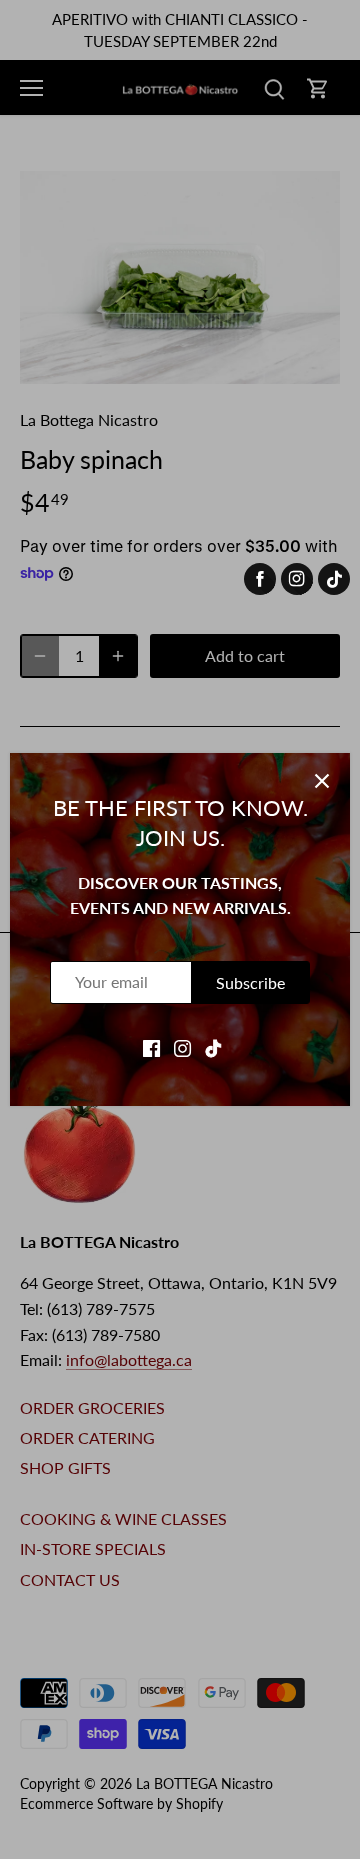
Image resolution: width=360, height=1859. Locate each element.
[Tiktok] (213, 1047)
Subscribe (250, 982)
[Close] (322, 781)
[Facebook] (151, 1047)
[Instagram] (182, 1047)
